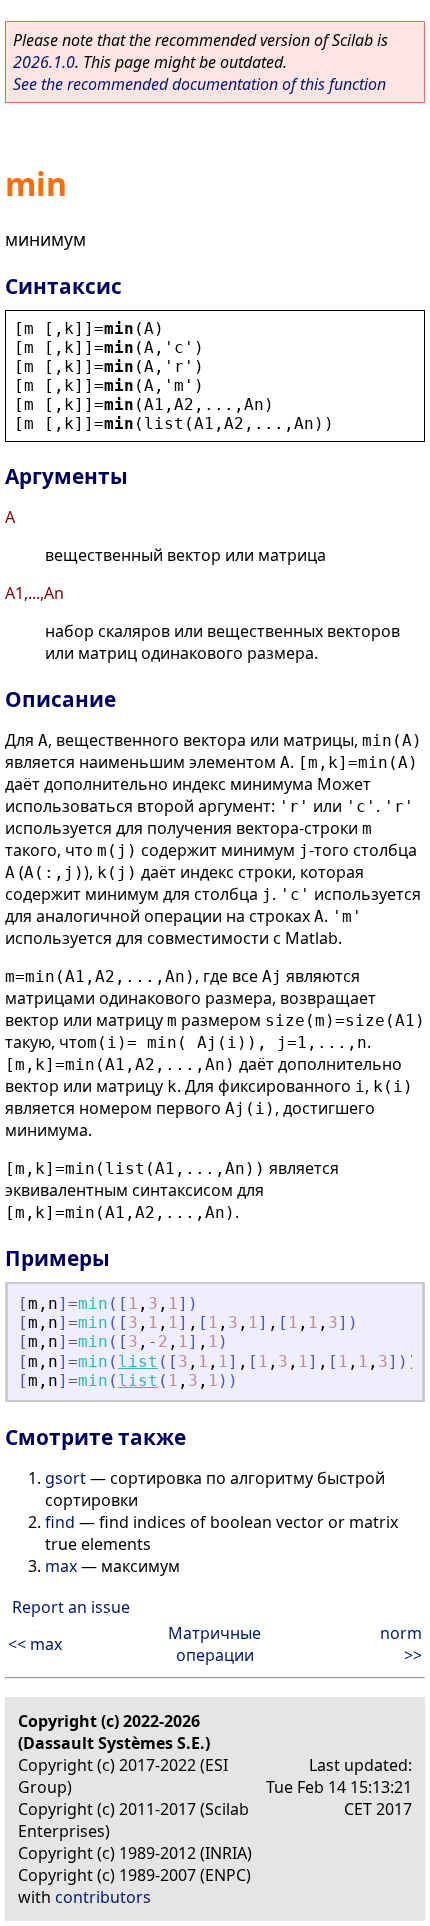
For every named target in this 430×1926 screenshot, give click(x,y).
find (60, 1522)
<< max (35, 1644)
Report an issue (71, 1607)
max (61, 1566)
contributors (103, 1897)
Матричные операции (214, 1644)
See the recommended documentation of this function (199, 84)
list (138, 1361)
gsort (65, 1478)
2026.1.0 (44, 62)
